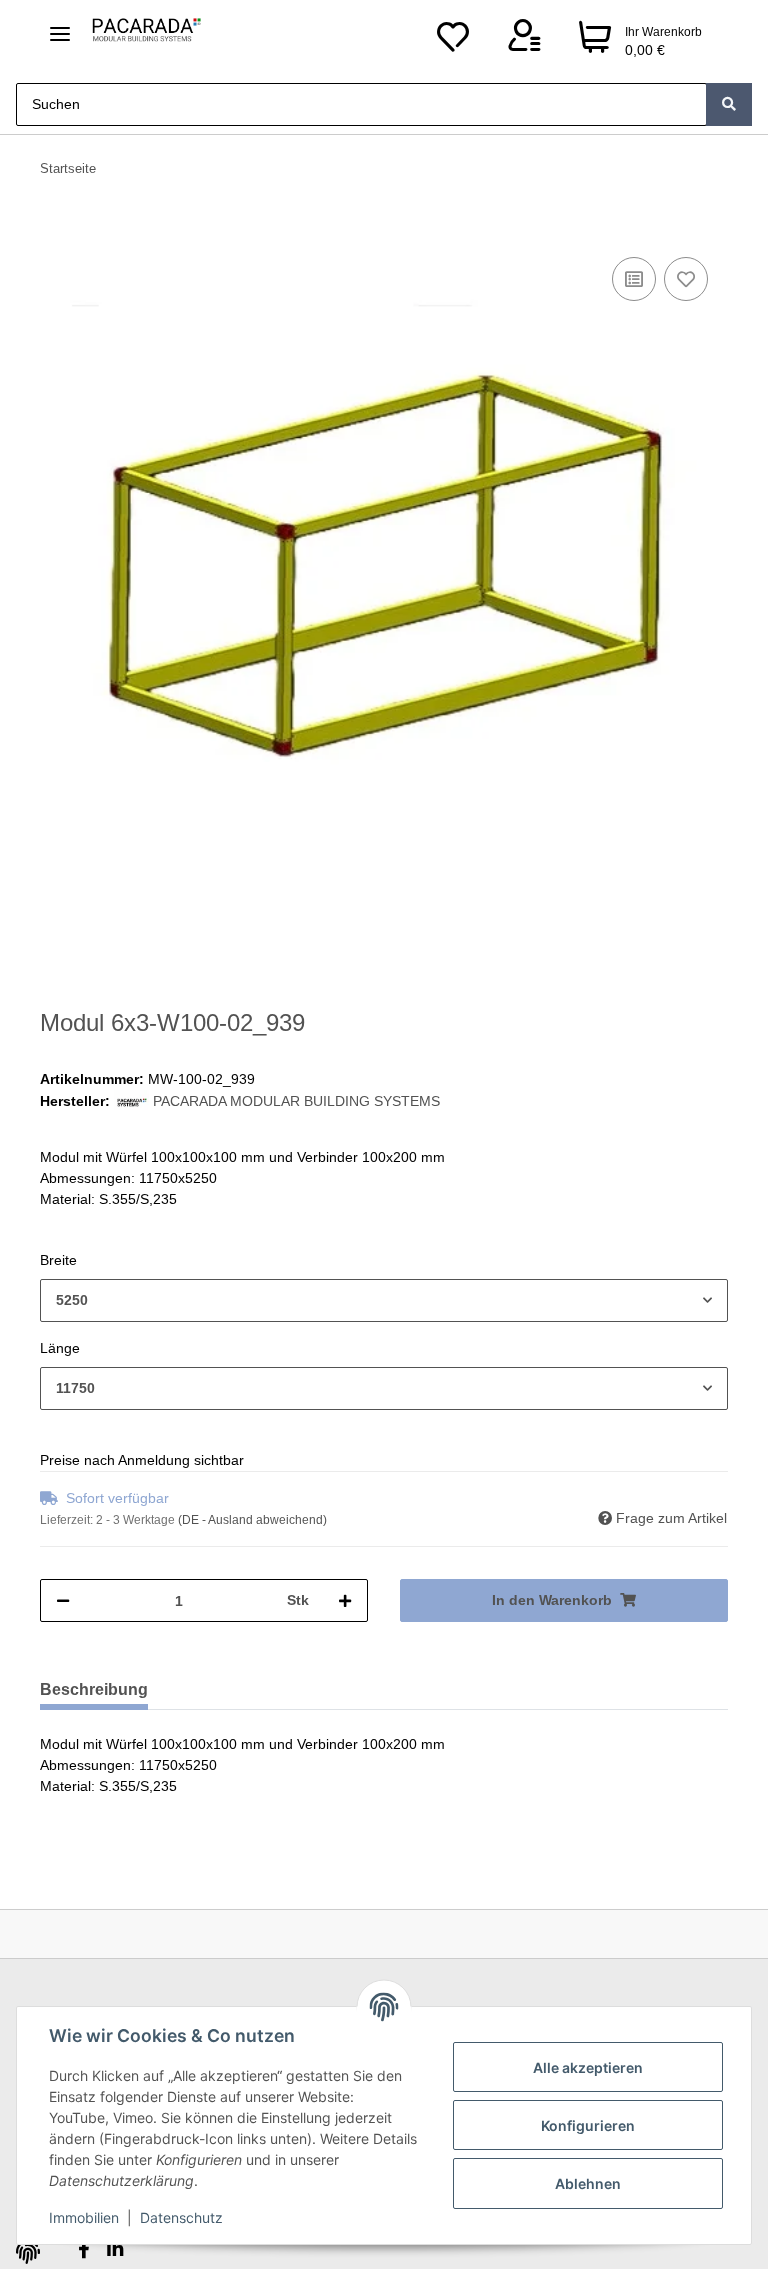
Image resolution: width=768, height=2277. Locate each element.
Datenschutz (181, 2217)
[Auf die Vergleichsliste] (634, 279)
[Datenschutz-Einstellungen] (28, 2252)
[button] (524, 42)
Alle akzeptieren (588, 2067)
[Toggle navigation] (60, 25)
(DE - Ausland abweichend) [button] (252, 1520)
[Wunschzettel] (453, 42)
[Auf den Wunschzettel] (686, 279)
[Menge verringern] (63, 1600)
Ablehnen (588, 2183)
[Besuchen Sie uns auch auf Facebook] (83, 2250)
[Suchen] (729, 104)
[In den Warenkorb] (56, 230)
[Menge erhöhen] (345, 1600)
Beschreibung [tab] (94, 1689)
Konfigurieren (588, 2125)
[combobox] (384, 1300)
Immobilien (84, 2217)
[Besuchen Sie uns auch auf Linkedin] (114, 2250)
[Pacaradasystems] (144, 32)
